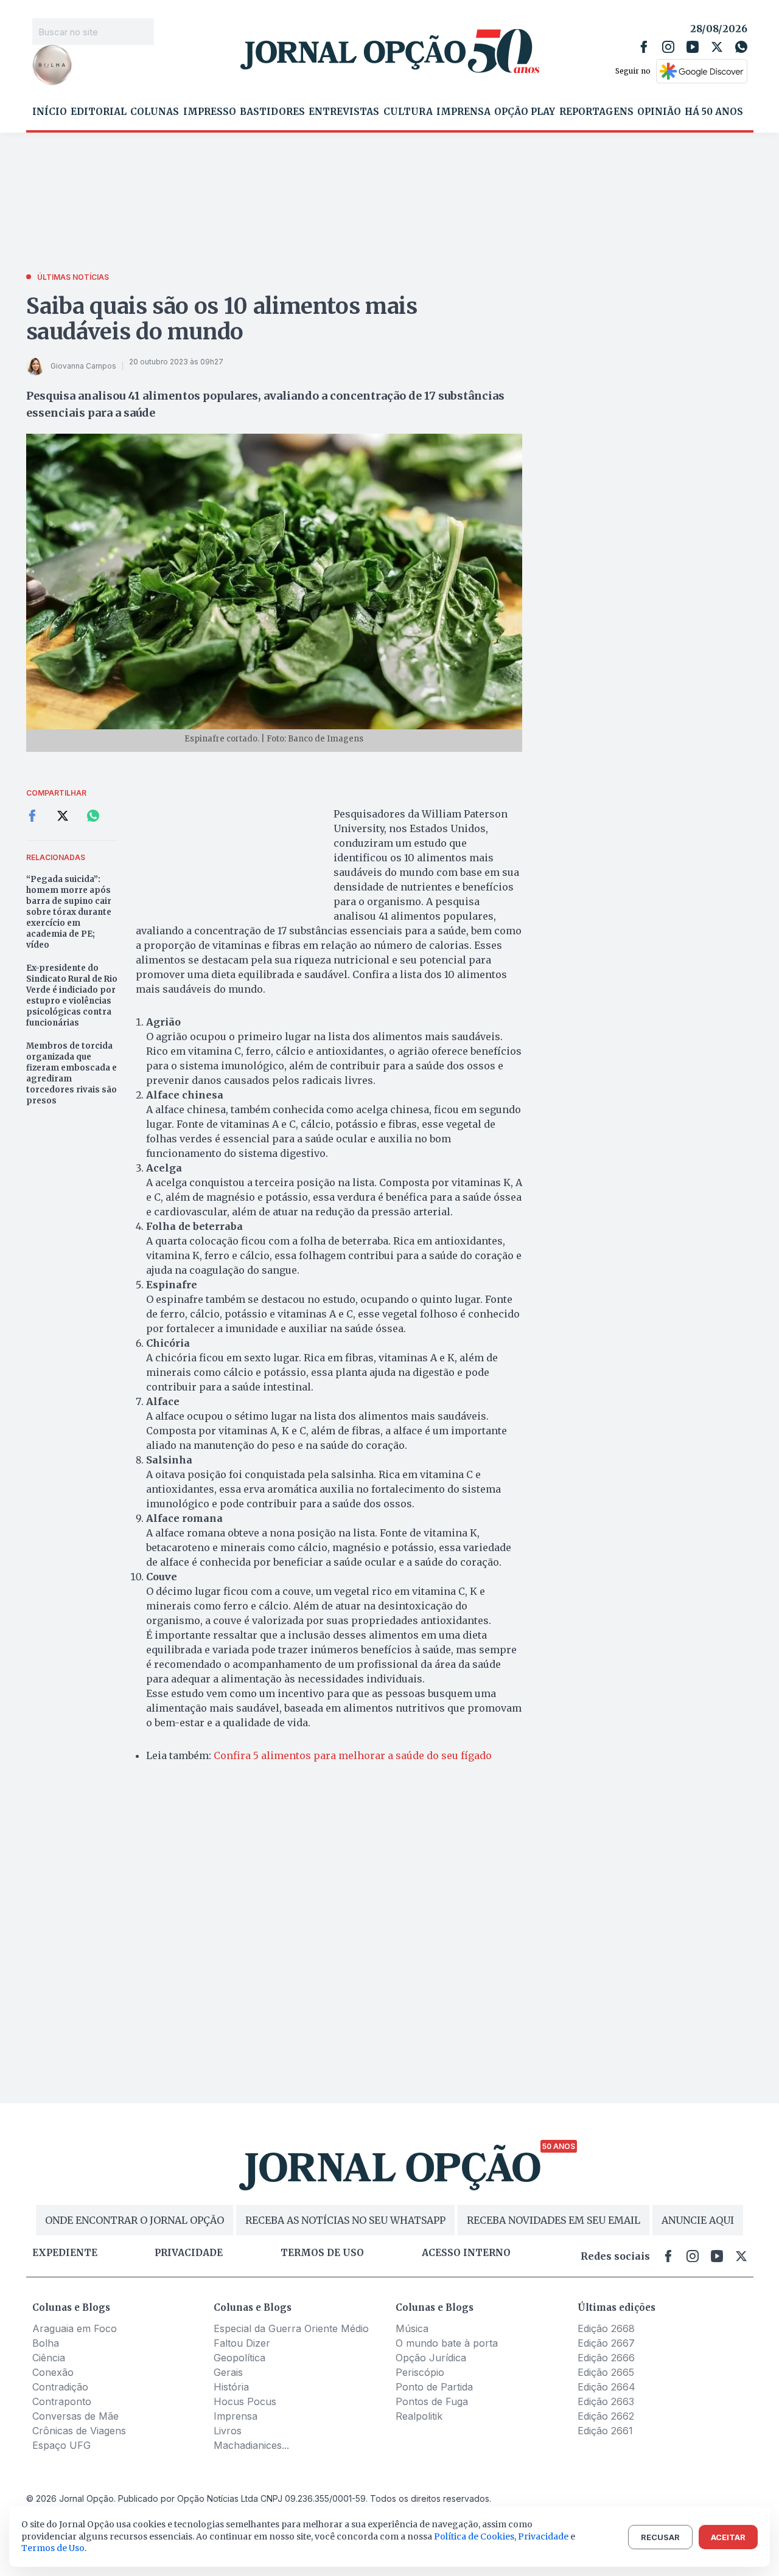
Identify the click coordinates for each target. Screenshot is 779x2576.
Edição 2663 (606, 2401)
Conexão (53, 2372)
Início (50, 112)
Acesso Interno (466, 2253)
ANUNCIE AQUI (698, 2220)
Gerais (228, 2372)
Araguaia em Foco (75, 2328)
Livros (228, 2431)
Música (412, 2328)
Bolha (46, 2343)
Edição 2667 (606, 2343)
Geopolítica (239, 2358)
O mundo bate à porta (447, 2343)
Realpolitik (419, 2416)
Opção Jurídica (431, 2358)
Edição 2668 (606, 2328)
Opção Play (525, 112)
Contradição (60, 2387)
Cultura (408, 112)
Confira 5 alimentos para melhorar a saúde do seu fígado (353, 1755)
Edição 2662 (606, 2416)
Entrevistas (344, 112)
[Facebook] (644, 47)
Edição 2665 (606, 2372)
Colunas (155, 112)
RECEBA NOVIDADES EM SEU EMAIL (554, 2220)
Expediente (65, 2253)
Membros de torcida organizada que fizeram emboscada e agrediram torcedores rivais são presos (72, 1073)
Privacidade (189, 2253)
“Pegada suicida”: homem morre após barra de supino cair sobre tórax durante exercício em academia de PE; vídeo (69, 912)
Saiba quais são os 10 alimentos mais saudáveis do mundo (222, 319)
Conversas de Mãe (75, 2416)
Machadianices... (251, 2445)
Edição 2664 (606, 2387)
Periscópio (420, 2372)
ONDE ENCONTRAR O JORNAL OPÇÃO (134, 2220)
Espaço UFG (61, 2445)
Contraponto (62, 2401)
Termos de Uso (53, 2548)
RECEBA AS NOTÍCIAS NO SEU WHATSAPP (345, 2220)
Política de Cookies (474, 2536)
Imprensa (463, 112)
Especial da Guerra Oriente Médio (291, 2328)
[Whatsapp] (741, 47)
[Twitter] (717, 47)
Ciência (49, 2358)
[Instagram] (668, 47)
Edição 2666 (606, 2358)
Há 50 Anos (714, 112)
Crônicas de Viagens (79, 2431)
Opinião (659, 112)
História (231, 2387)
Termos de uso (322, 2253)
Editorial (99, 112)
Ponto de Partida (434, 2387)
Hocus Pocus (245, 2401)
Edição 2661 (605, 2431)
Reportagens (596, 112)
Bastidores (272, 112)
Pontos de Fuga (432, 2401)
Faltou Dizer (242, 2343)
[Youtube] (693, 47)
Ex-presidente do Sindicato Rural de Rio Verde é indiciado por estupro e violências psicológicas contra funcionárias (72, 995)
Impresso (210, 112)
